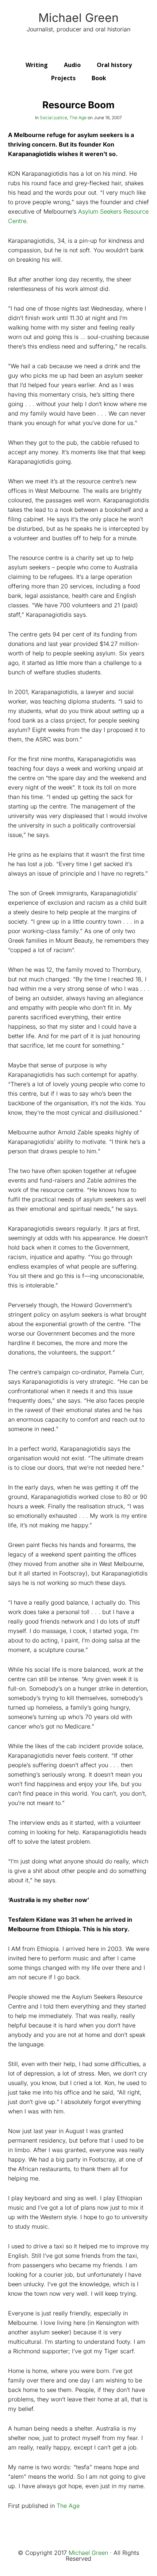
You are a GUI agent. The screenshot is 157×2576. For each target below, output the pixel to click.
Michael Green (78, 18)
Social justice (53, 118)
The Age (78, 118)
